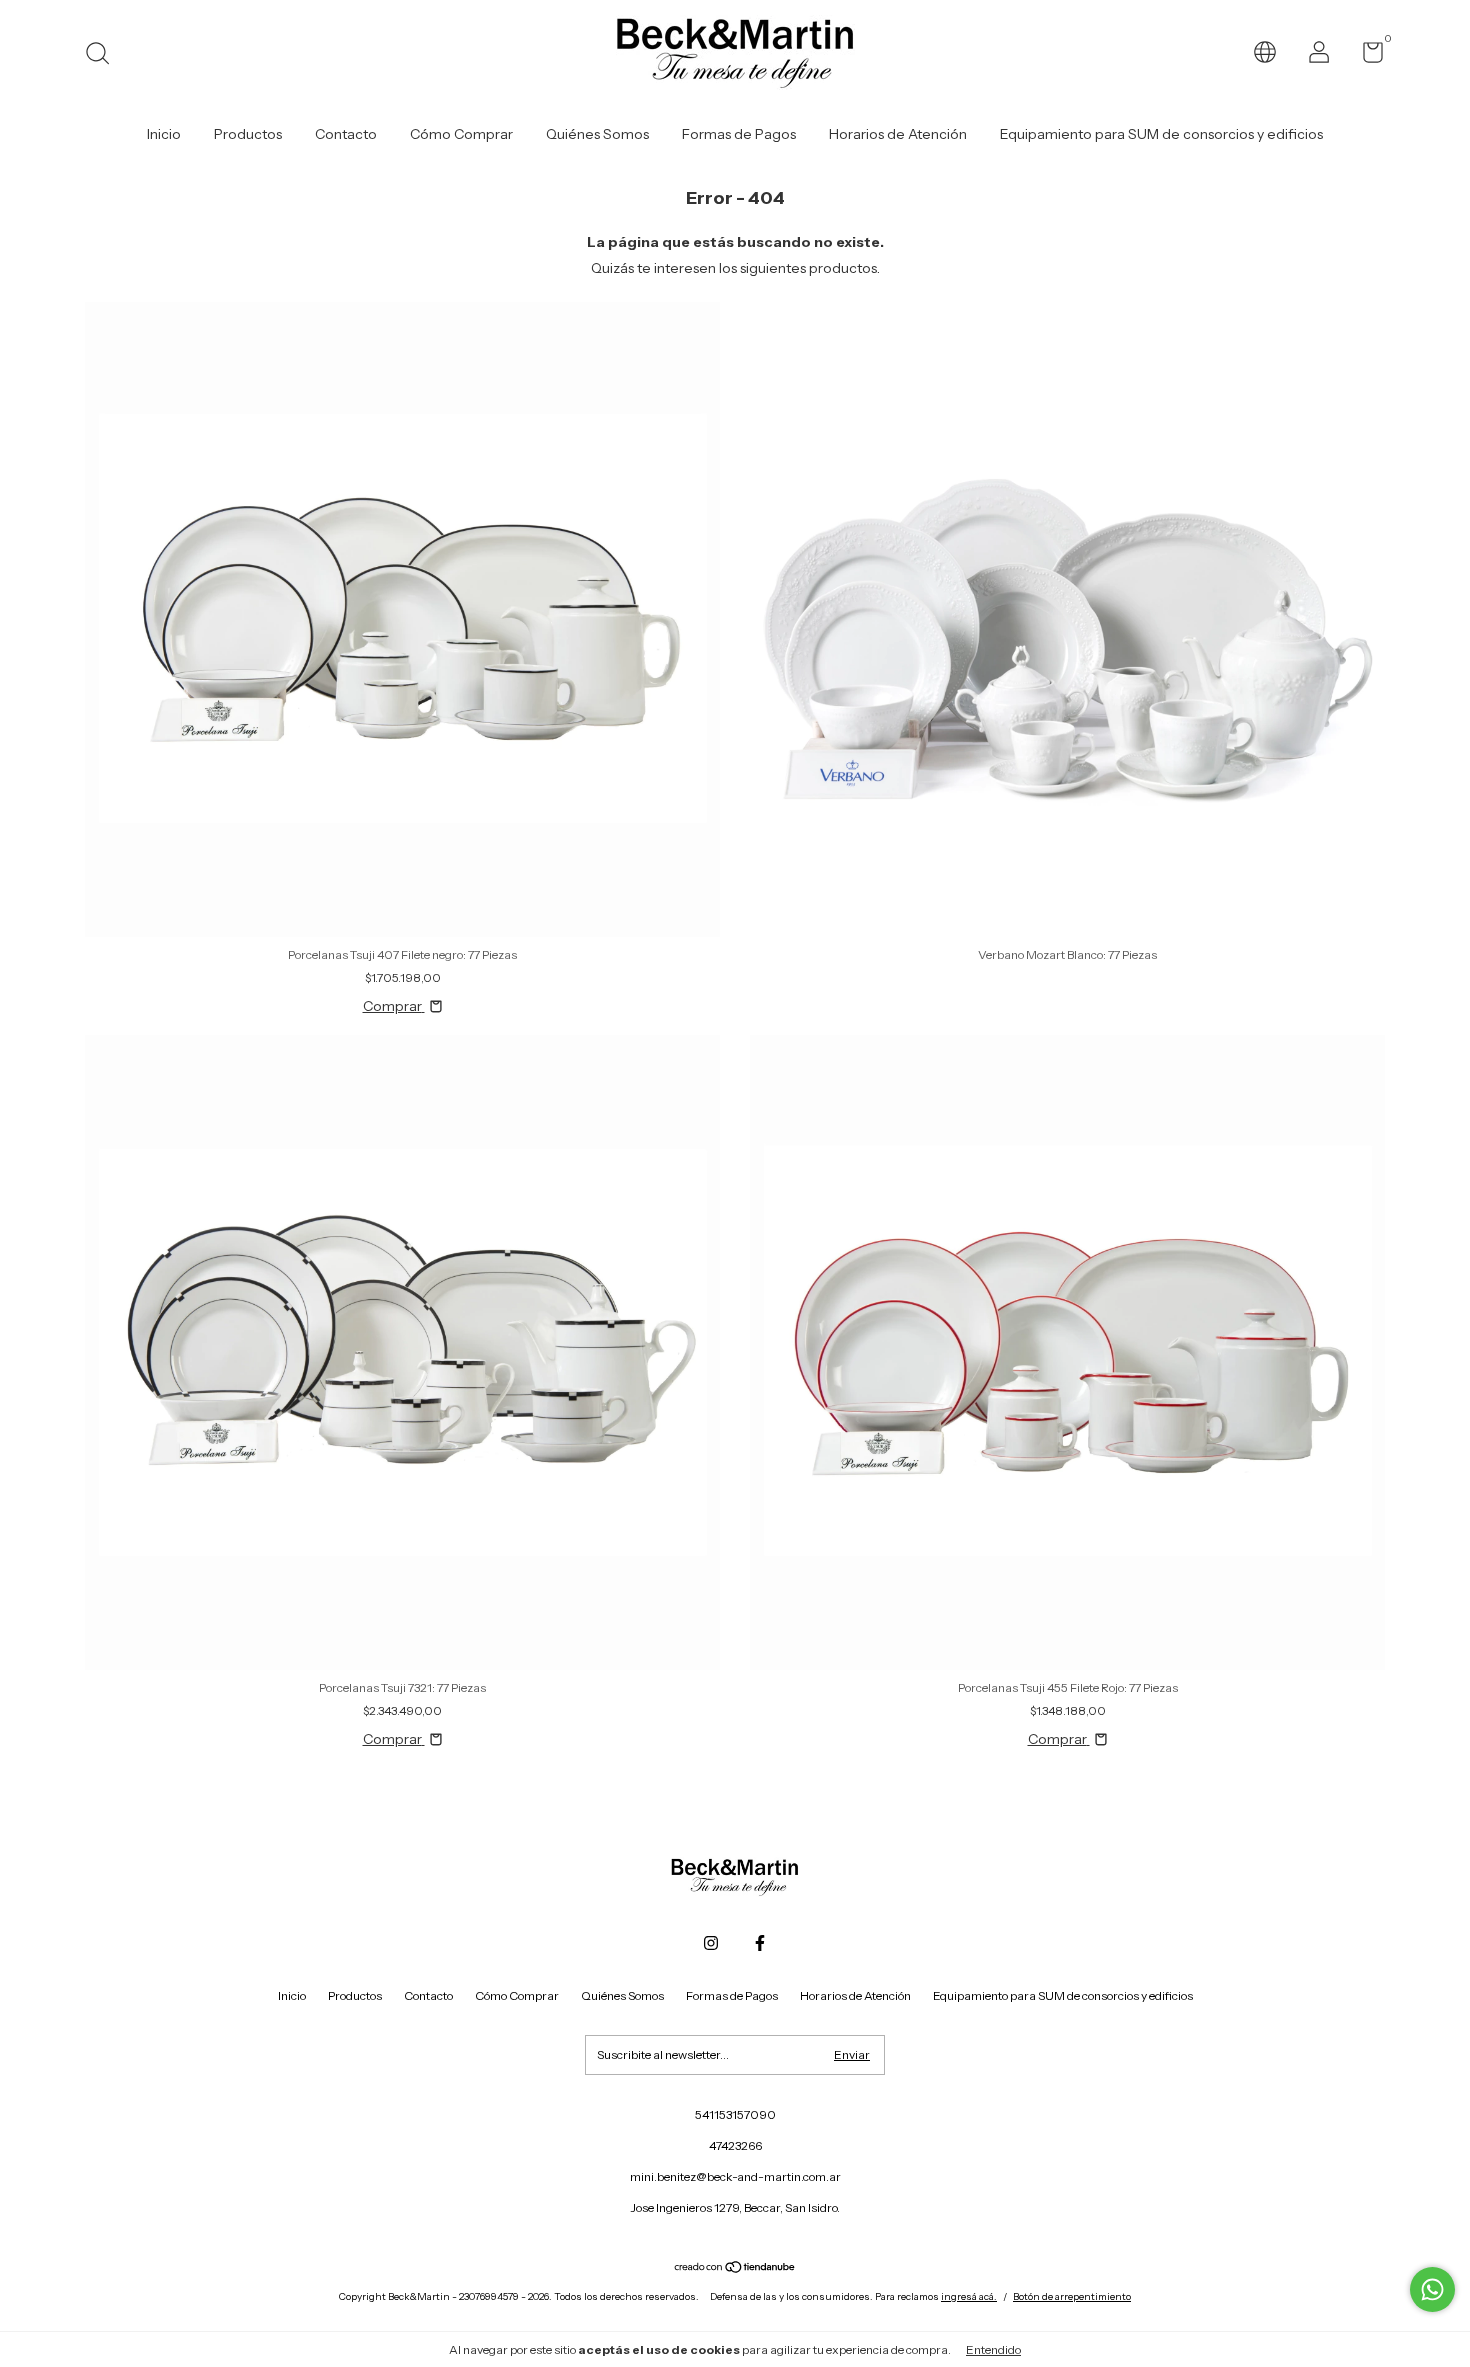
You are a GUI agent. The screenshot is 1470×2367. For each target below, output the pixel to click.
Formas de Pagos (739, 134)
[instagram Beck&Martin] (711, 1943)
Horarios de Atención (898, 134)
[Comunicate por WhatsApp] (1432, 2289)
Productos (248, 134)
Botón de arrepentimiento (1072, 2296)
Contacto (346, 134)
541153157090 (735, 2114)
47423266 (735, 2145)
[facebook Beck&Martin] (760, 1943)
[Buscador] (104, 55)
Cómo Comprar (461, 134)
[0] (1365, 56)
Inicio (164, 134)
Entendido (993, 2349)
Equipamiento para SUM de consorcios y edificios (1161, 134)
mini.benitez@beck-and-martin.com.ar (735, 2176)
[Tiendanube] (735, 2269)
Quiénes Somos (597, 134)
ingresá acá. (969, 2296)
